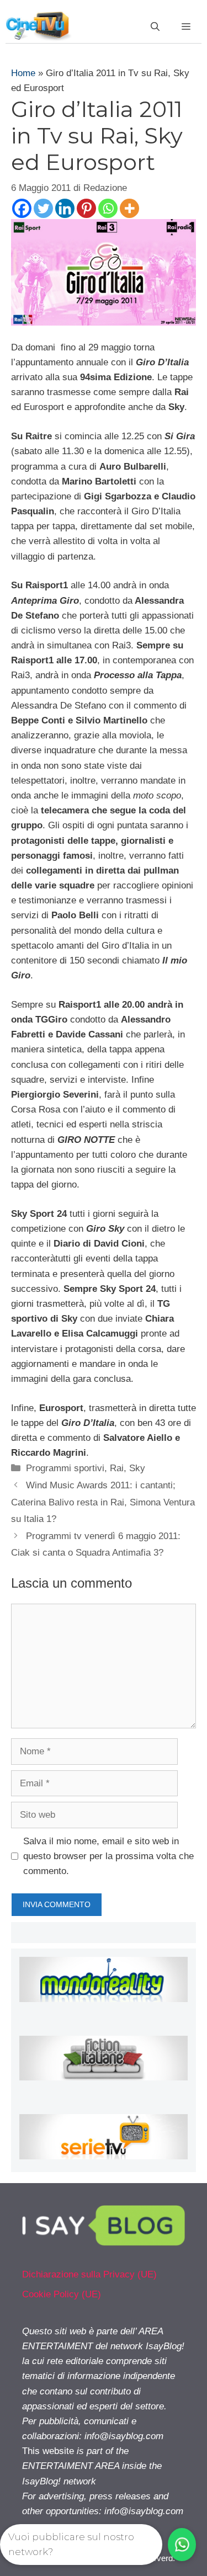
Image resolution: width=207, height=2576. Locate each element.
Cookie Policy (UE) (62, 2294)
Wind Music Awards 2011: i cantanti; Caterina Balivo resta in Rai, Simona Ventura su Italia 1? (103, 1502)
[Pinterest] (86, 208)
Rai (117, 1468)
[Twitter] (43, 208)
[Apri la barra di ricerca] (155, 27)
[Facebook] (22, 208)
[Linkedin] (65, 208)
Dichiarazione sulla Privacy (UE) (89, 2274)
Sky (137, 1468)
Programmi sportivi (65, 1468)
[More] (129, 208)
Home (23, 73)
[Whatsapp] (108, 208)
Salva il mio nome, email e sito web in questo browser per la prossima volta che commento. (108, 1856)
